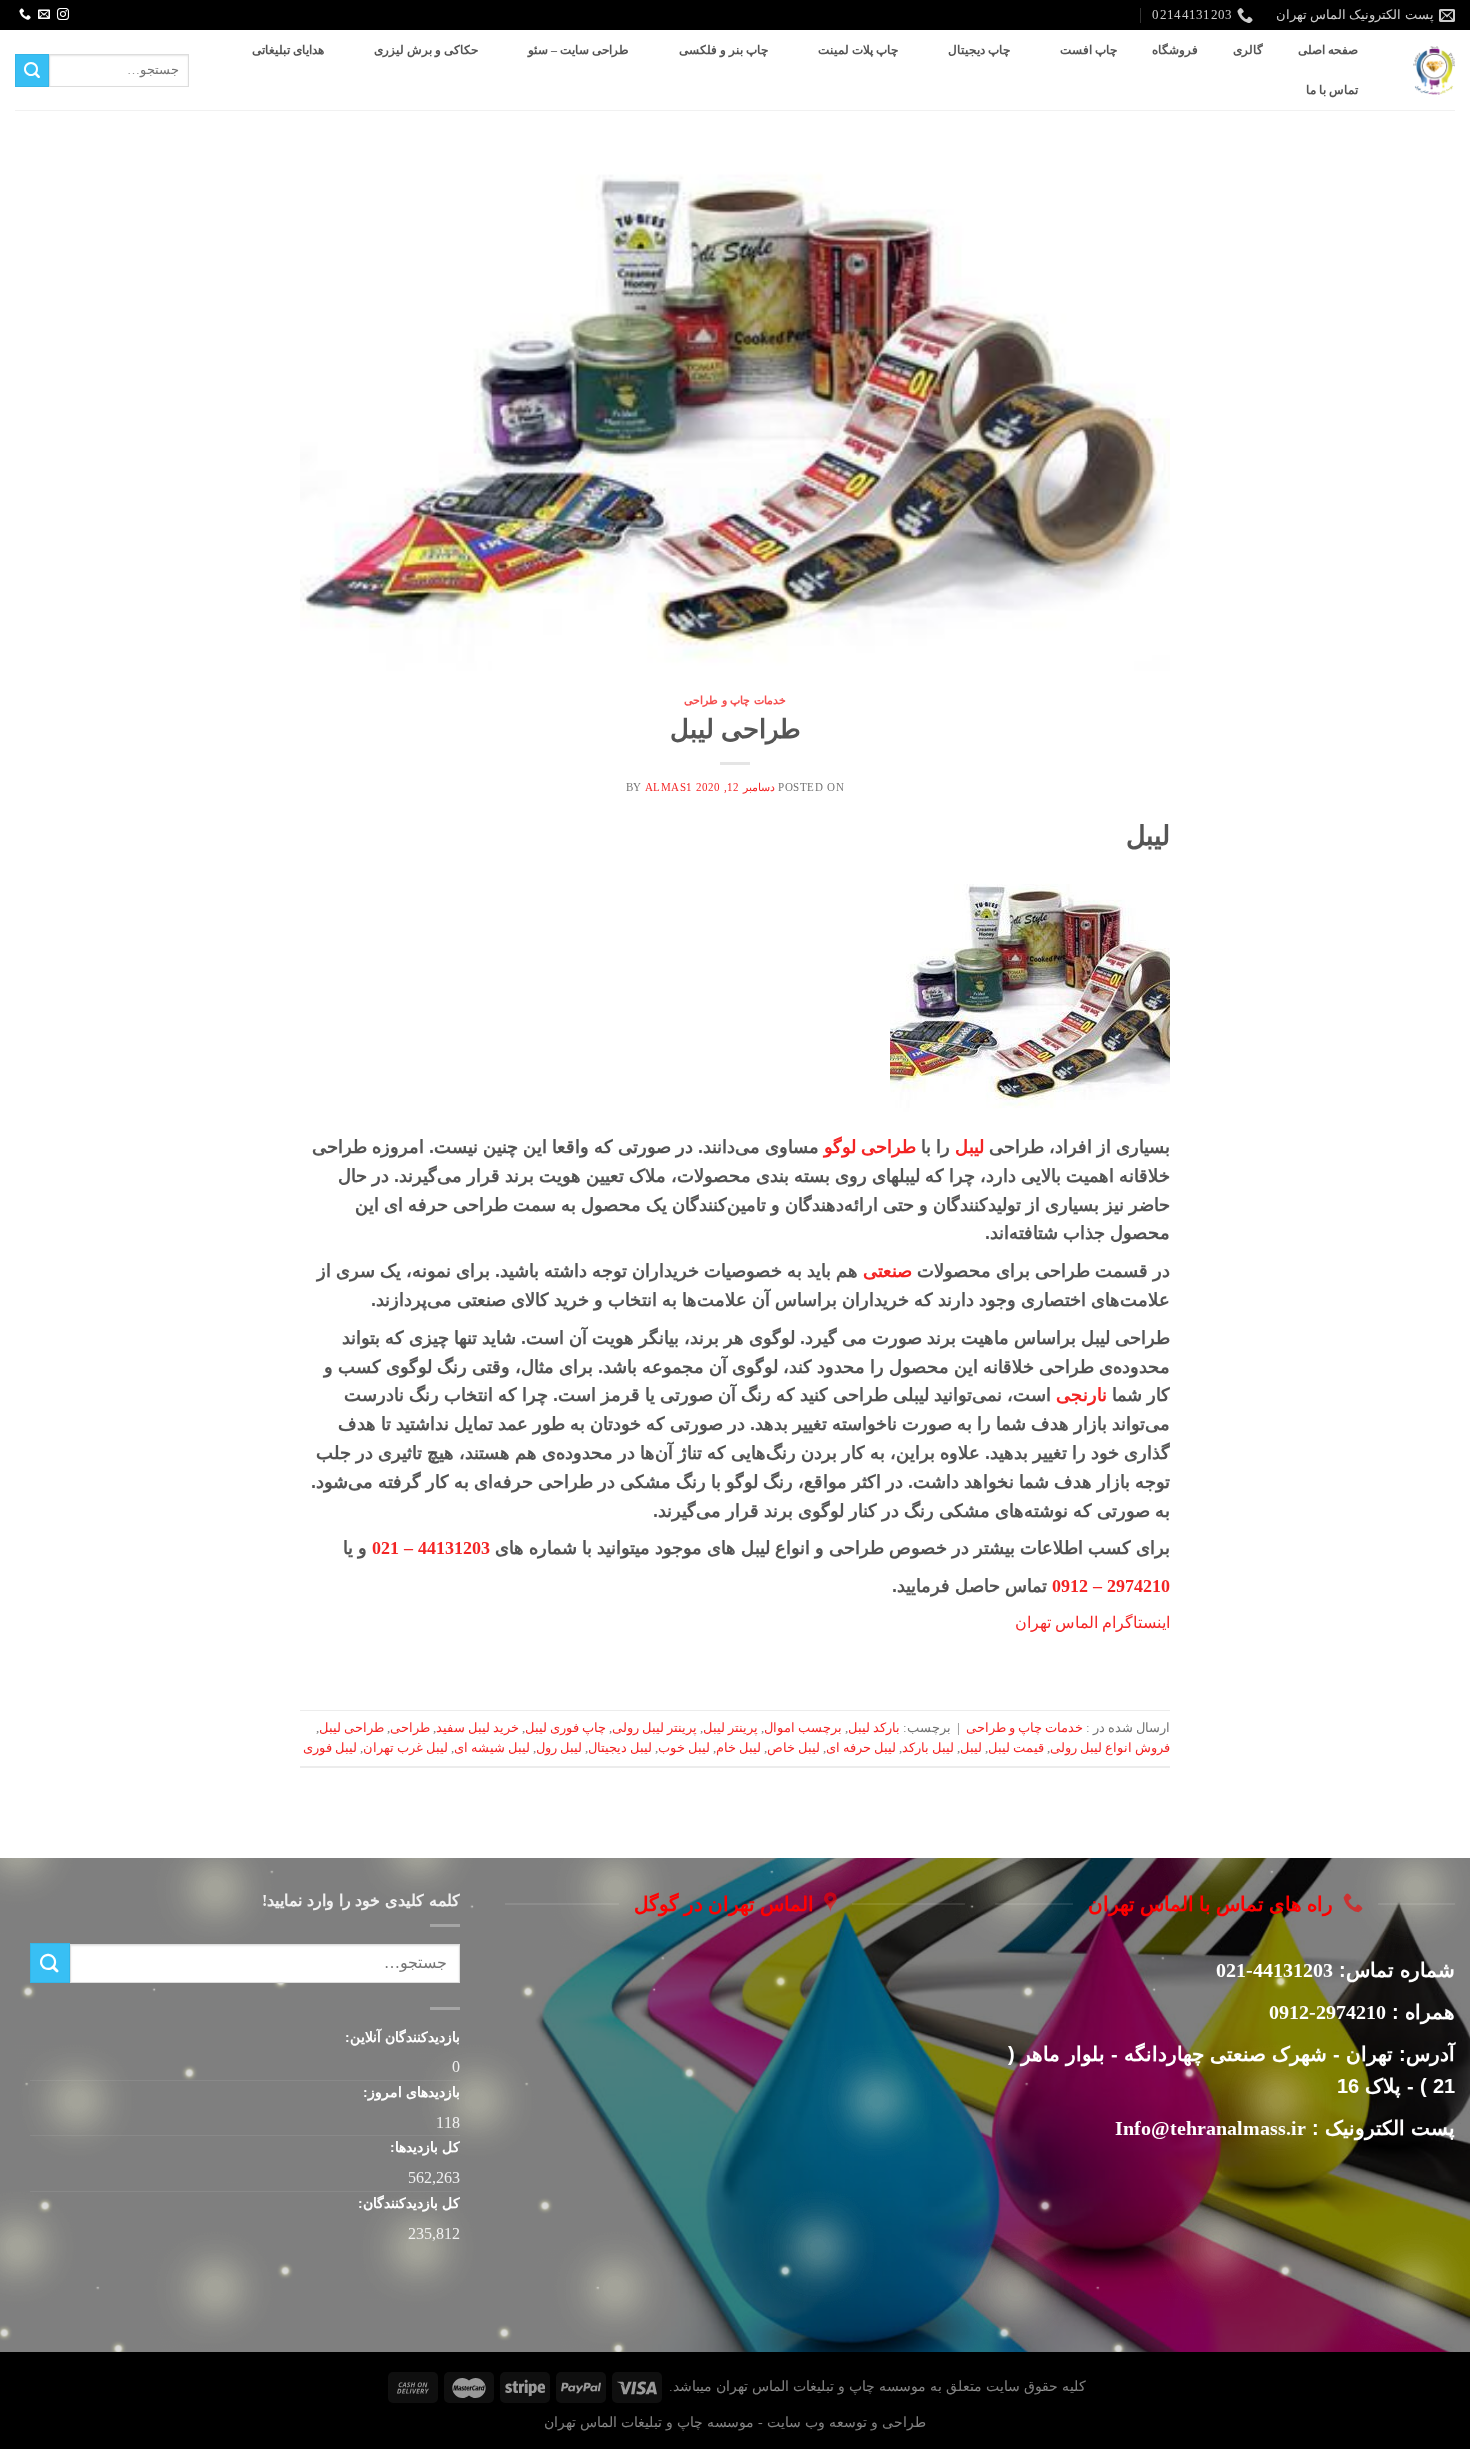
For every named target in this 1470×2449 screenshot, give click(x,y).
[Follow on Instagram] (63, 15)
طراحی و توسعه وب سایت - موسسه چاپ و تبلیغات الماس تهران (735, 2422)
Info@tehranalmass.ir (1210, 2128)
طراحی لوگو (870, 1147)
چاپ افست (1088, 50)
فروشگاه (1175, 50)
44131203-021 (1274, 1970)
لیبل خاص (793, 1748)
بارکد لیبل (874, 1728)
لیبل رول (559, 1748)
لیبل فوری (330, 1748)
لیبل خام (738, 1748)
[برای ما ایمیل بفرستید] (44, 15)
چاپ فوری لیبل (565, 1728)
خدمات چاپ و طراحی (735, 700)
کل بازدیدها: (423, 2147)
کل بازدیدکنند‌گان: (407, 2203)
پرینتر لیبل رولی (654, 1728)
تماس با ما (1332, 90)
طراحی (410, 1728)
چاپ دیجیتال (979, 50)
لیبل (969, 1147)
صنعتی (887, 1271)
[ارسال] (32, 71)
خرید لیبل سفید (477, 1728)
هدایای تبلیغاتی (288, 50)
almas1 (669, 787)
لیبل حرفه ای (861, 1748)
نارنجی (1081, 1395)
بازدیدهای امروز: (409, 2092)
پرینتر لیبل (730, 1728)
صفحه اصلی (1328, 50)
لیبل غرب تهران (405, 1748)
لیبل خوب (684, 1748)
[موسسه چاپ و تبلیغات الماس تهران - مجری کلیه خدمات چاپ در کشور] (1434, 70)
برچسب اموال (803, 1728)
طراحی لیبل (735, 729)
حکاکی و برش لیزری (426, 50)
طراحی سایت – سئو (578, 50)
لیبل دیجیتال (620, 1748)
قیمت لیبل (1016, 1748)
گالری (1248, 50)
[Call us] (25, 15)
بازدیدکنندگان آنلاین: (400, 2037)
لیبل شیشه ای (492, 1748)
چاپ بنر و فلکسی (723, 50)
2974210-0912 (1327, 2012)
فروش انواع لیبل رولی (1110, 1748)
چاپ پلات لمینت (858, 50)
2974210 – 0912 (1111, 1586)
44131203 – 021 (431, 1548)
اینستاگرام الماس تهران (1090, 1622)
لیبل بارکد (928, 1748)
